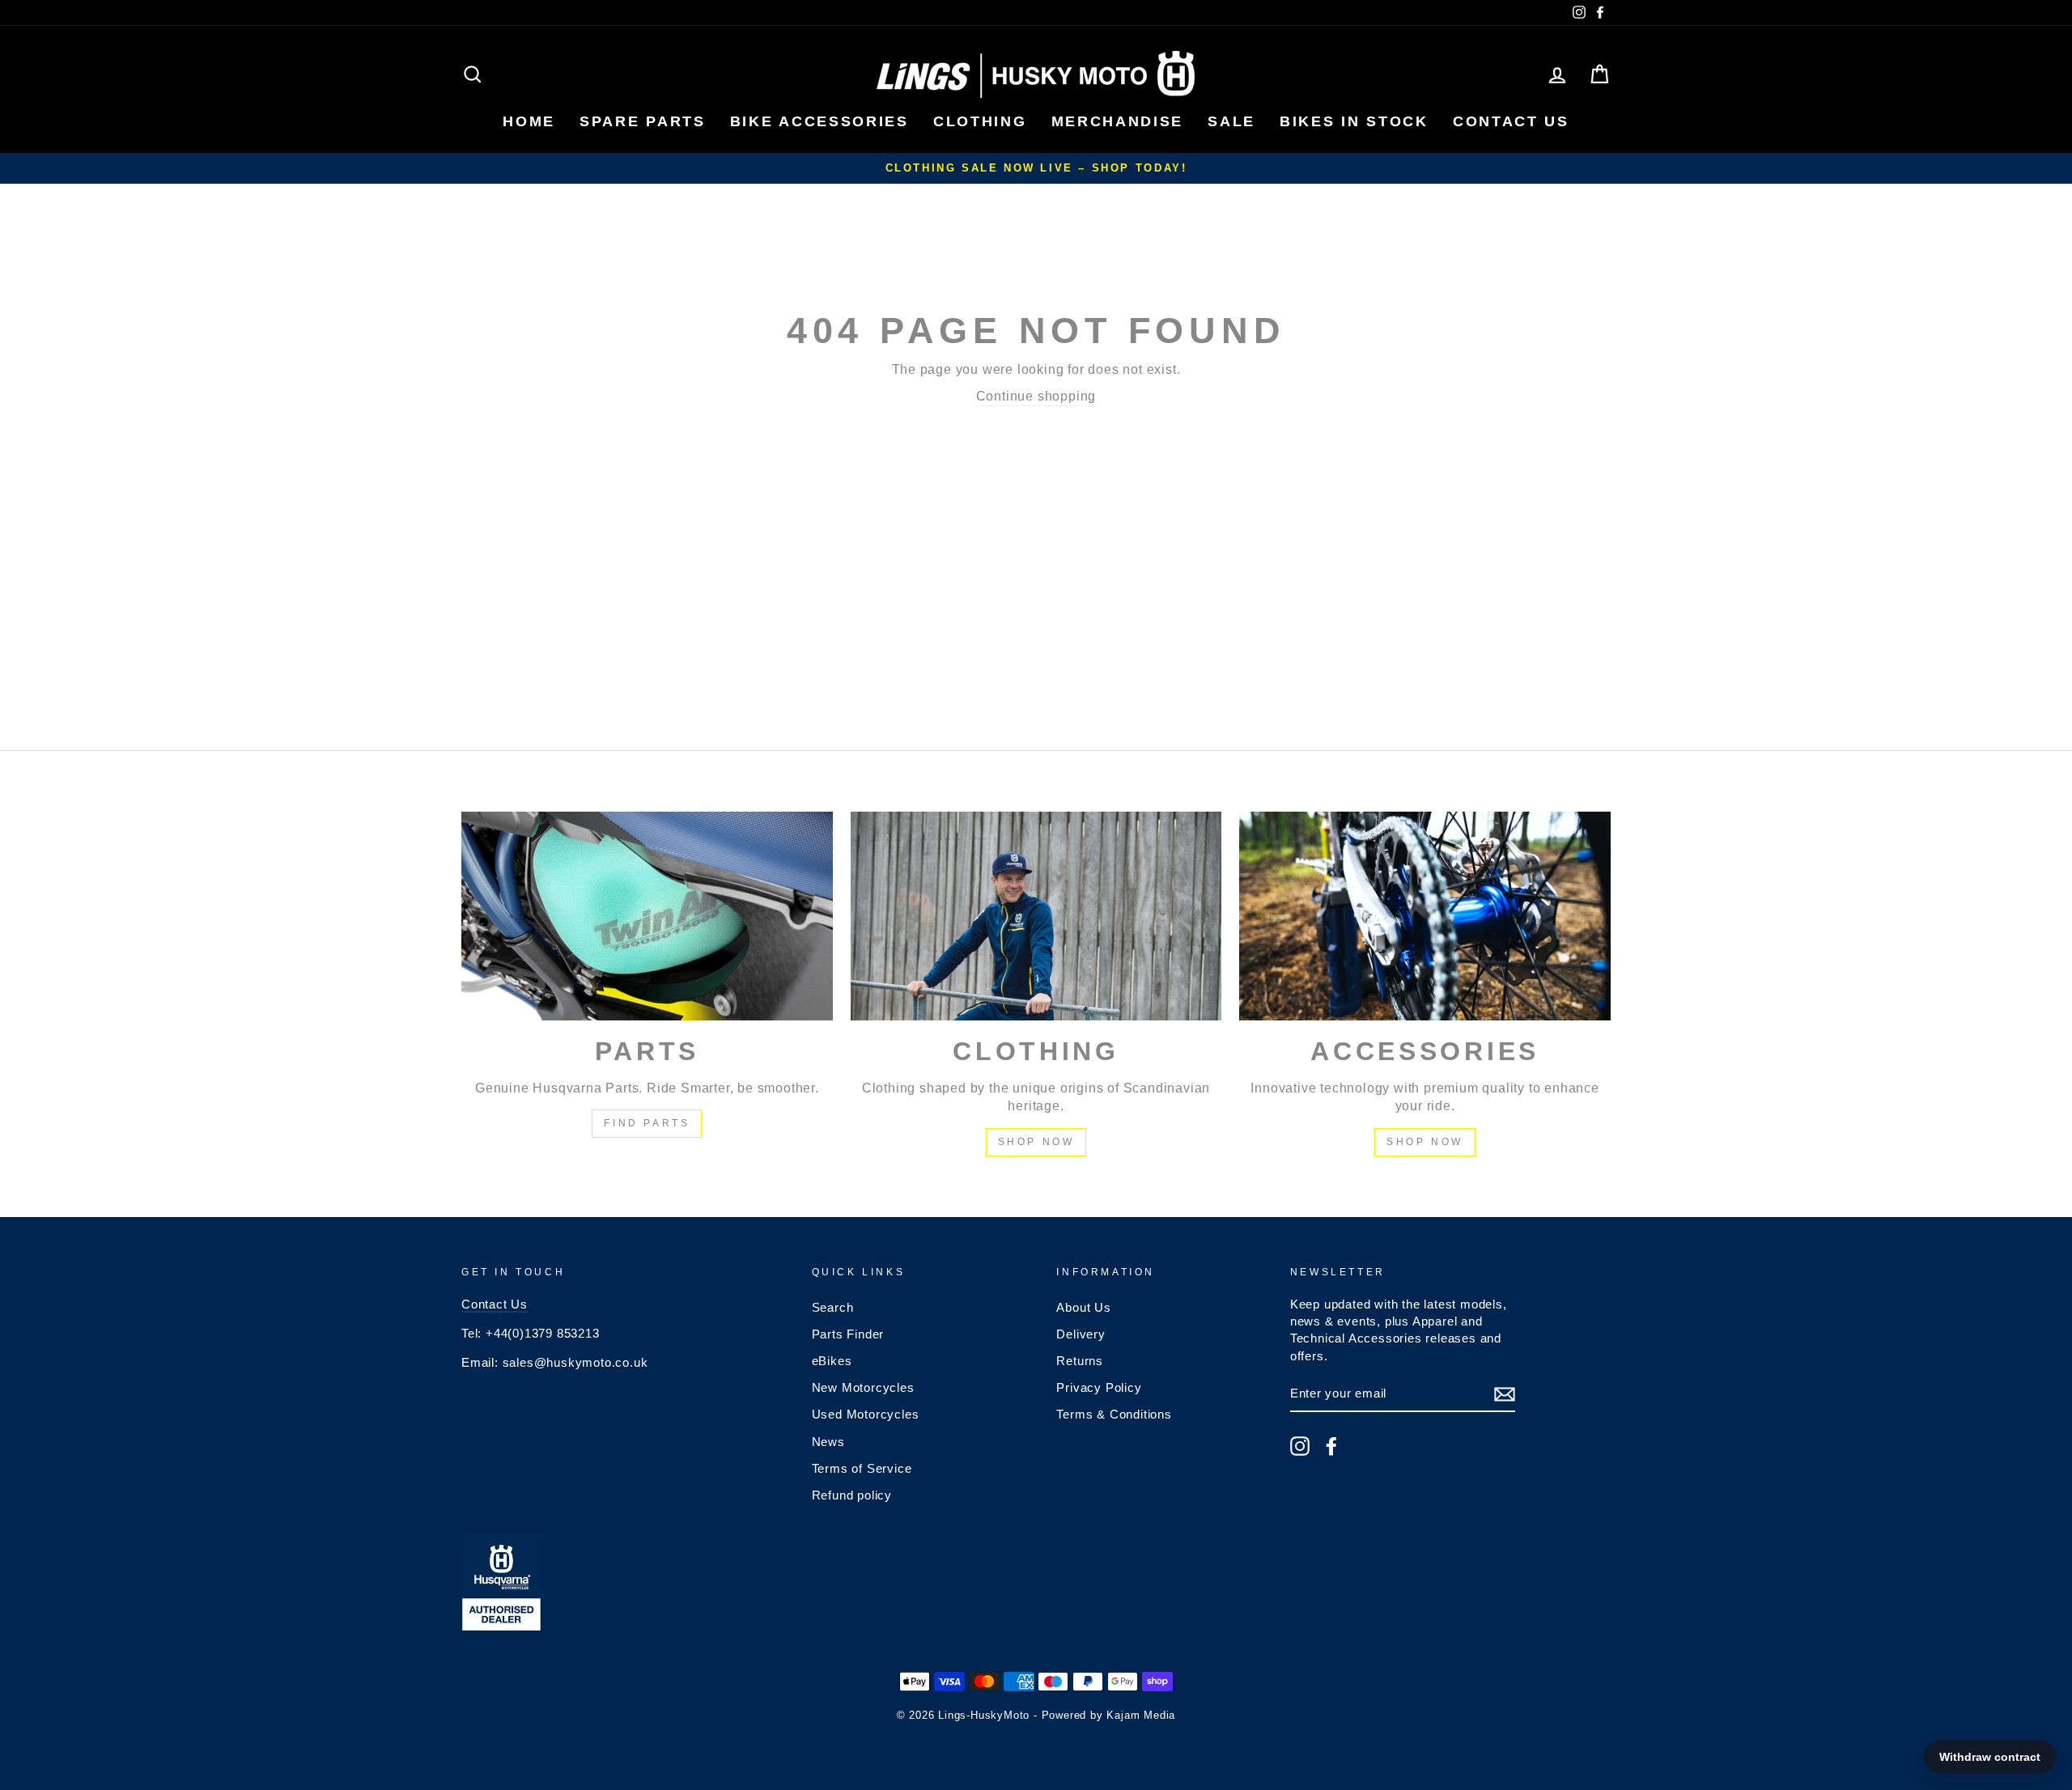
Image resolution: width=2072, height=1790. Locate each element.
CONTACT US (1511, 121)
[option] (1036, 168)
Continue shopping (1036, 396)
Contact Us (495, 1304)
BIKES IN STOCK (1354, 121)
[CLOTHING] (1036, 916)
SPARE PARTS (643, 121)
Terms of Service (862, 1468)
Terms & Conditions (1114, 1414)
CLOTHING (980, 121)
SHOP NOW (1036, 1142)
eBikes (832, 1361)
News (828, 1442)
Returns (1080, 1361)
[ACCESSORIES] (1425, 916)
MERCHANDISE (1118, 121)
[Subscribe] (1505, 1394)
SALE (1231, 121)
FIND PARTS (647, 1123)
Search (833, 1307)
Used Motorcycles (866, 1414)
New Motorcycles (863, 1387)
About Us (1083, 1307)
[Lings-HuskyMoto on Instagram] (1300, 1446)
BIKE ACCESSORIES (819, 121)
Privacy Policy (1099, 1387)
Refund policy (852, 1495)
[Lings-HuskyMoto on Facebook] (1331, 1446)
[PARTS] (647, 916)
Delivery (1081, 1334)
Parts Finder (848, 1334)
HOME (529, 121)
